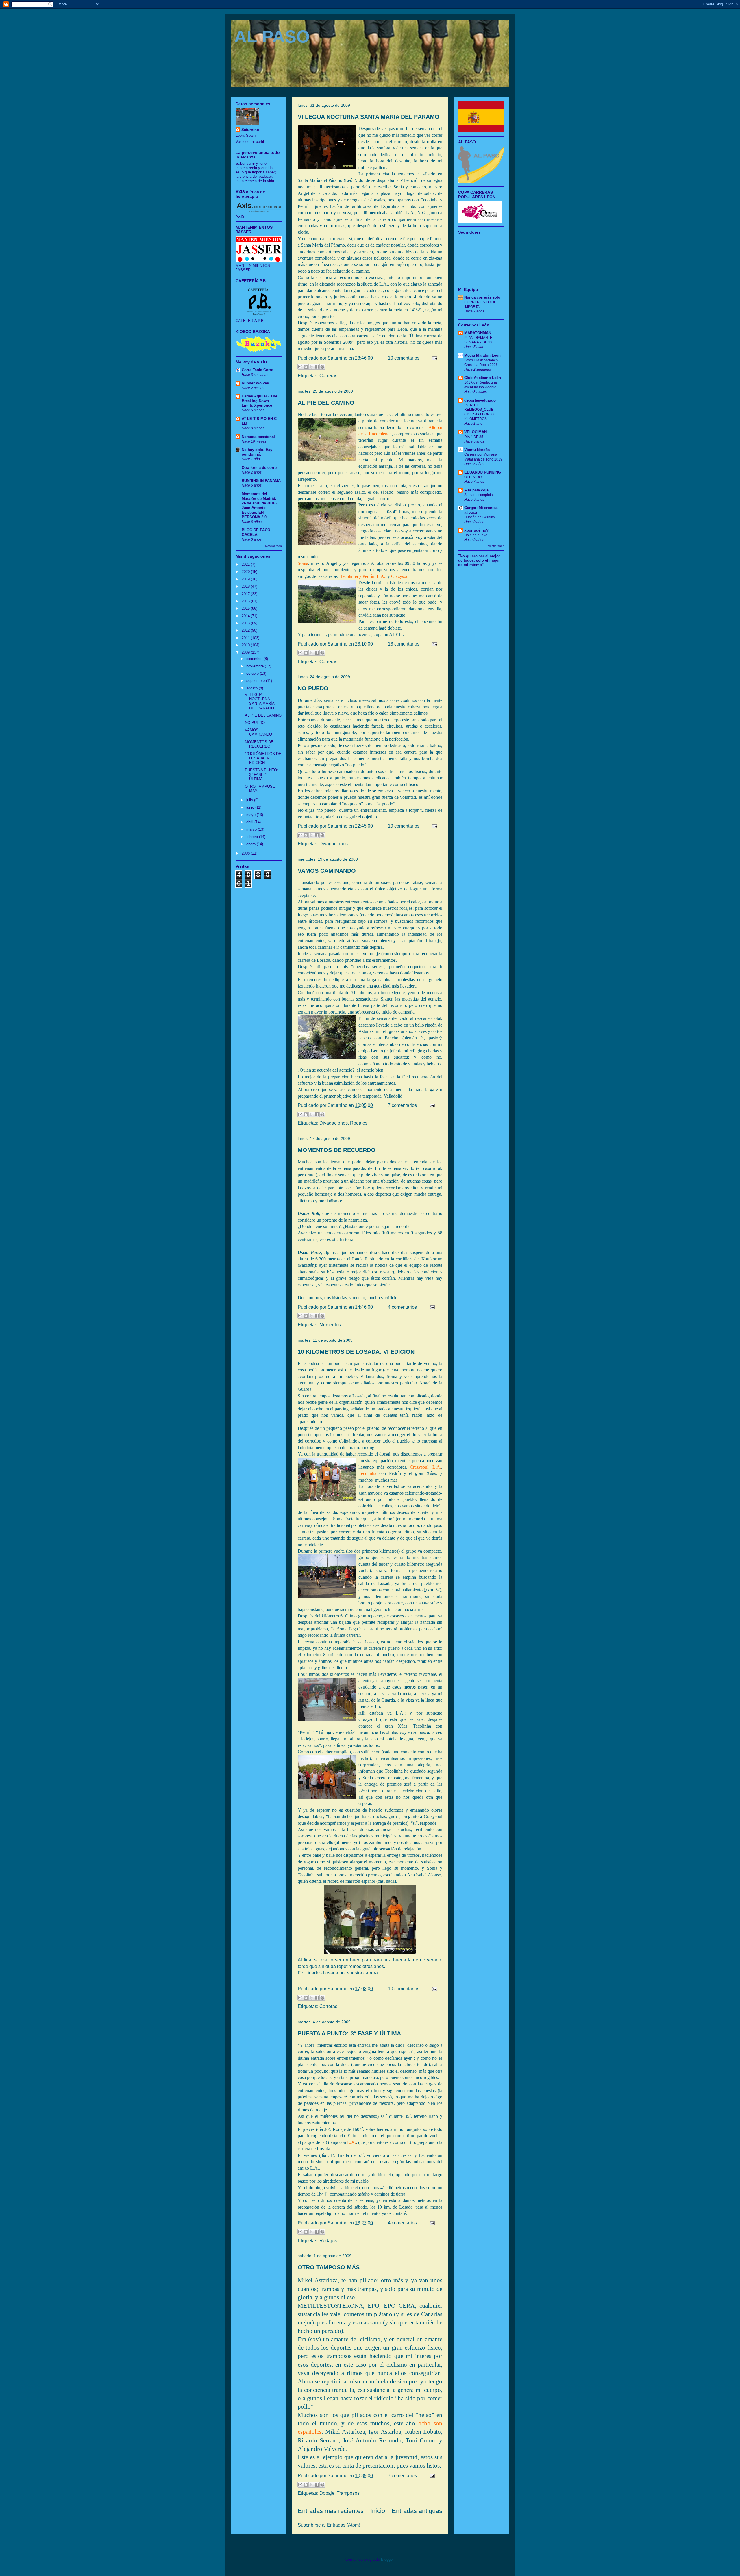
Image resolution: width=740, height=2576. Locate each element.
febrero (253, 837)
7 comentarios (402, 1105)
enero (251, 844)
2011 (246, 638)
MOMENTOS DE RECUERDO (337, 1150)
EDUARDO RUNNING (483, 472)
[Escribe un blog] (306, 367)
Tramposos (348, 2493)
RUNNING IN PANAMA (261, 481)
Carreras (328, 376)
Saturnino (250, 130)
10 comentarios (404, 358)
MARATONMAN (478, 333)
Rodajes (359, 1123)
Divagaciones (334, 844)
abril (250, 822)
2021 (246, 564)
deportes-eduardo (480, 400)
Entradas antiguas (417, 2511)
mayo (251, 815)
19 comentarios (404, 826)
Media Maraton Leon (482, 355)
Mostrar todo (273, 546)
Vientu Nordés (477, 450)
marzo (252, 829)
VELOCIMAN (476, 432)
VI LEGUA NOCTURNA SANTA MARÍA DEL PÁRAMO (369, 117)
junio (251, 807)
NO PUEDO (313, 688)
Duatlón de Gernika (480, 517)
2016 (246, 601)
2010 (246, 645)
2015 (246, 608)
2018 (246, 586)
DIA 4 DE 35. (474, 437)
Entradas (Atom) (344, 2525)
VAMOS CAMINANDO (327, 871)
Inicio (378, 2511)
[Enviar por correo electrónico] (300, 367)
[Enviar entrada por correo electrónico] (434, 358)
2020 (246, 572)
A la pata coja (476, 490)
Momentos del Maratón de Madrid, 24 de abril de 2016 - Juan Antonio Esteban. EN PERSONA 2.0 (260, 505)
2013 (246, 623)
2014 (246, 616)
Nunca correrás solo (482, 297)
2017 (246, 594)
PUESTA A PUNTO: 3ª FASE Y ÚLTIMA (349, 2033)
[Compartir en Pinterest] (322, 367)
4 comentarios (402, 1307)
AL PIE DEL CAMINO (326, 403)
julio (250, 800)
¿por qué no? (476, 530)
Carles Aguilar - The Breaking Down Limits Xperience (259, 401)
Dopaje (327, 2493)
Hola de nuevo (476, 535)
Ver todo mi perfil (250, 142)
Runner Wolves (255, 383)
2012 (246, 630)
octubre (253, 673)
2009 (246, 652)
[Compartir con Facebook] (317, 367)
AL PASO (272, 37)
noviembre (256, 666)
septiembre (256, 681)
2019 (246, 579)
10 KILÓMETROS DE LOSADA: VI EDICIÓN (356, 1352)
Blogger (387, 2559)
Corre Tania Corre (257, 370)
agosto (252, 688)
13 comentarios (404, 644)
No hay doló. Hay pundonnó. (257, 452)
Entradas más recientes (331, 2511)
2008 (246, 853)
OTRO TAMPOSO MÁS (329, 2267)
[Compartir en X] (311, 367)
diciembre (255, 659)
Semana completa (479, 495)
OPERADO (473, 477)
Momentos (330, 1325)
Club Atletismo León (483, 378)
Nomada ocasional (258, 437)
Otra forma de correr (260, 468)
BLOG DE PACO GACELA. (256, 532)
